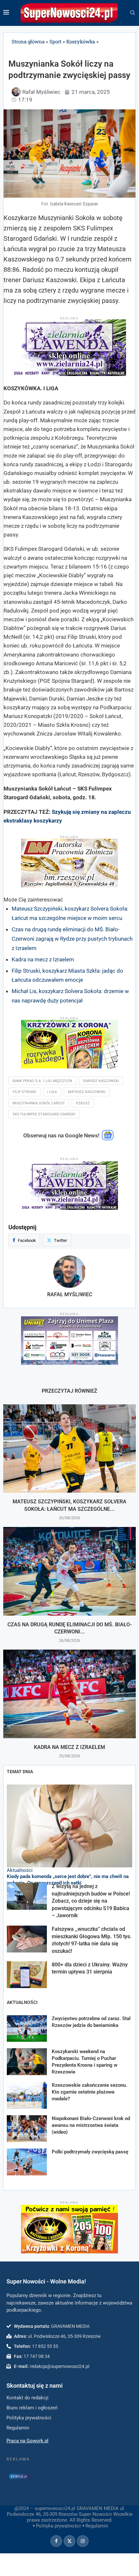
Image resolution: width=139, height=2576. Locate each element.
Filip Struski (24, 1092)
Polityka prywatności (58, 2526)
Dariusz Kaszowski (101, 1081)
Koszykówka (81, 41)
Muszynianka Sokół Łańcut (39, 1103)
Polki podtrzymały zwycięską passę (90, 2152)
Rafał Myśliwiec (70, 1294)
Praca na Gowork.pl (27, 2441)
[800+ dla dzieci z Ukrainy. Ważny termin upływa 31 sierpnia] (27, 1975)
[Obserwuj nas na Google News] (108, 1139)
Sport (55, 41)
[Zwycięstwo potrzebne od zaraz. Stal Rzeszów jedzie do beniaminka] (27, 2029)
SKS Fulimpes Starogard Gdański (44, 1114)
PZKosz (83, 1103)
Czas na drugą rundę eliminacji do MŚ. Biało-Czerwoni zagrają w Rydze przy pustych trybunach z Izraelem (72, 939)
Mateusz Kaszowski (87, 1092)
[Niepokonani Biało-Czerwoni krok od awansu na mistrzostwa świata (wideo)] (27, 2129)
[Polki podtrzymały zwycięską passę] (27, 2162)
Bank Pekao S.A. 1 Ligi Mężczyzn (42, 1081)
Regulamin (97, 2526)
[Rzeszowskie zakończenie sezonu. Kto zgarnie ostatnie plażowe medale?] (27, 2095)
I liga (52, 1092)
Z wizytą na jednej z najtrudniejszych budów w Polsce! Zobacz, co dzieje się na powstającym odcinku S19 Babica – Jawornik (91, 1901)
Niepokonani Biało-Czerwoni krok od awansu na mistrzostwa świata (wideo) (91, 2125)
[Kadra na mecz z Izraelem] (69, 1694)
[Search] (133, 13)
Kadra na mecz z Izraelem (43, 959)
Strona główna (28, 41)
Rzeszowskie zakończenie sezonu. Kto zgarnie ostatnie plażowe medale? (89, 2092)
